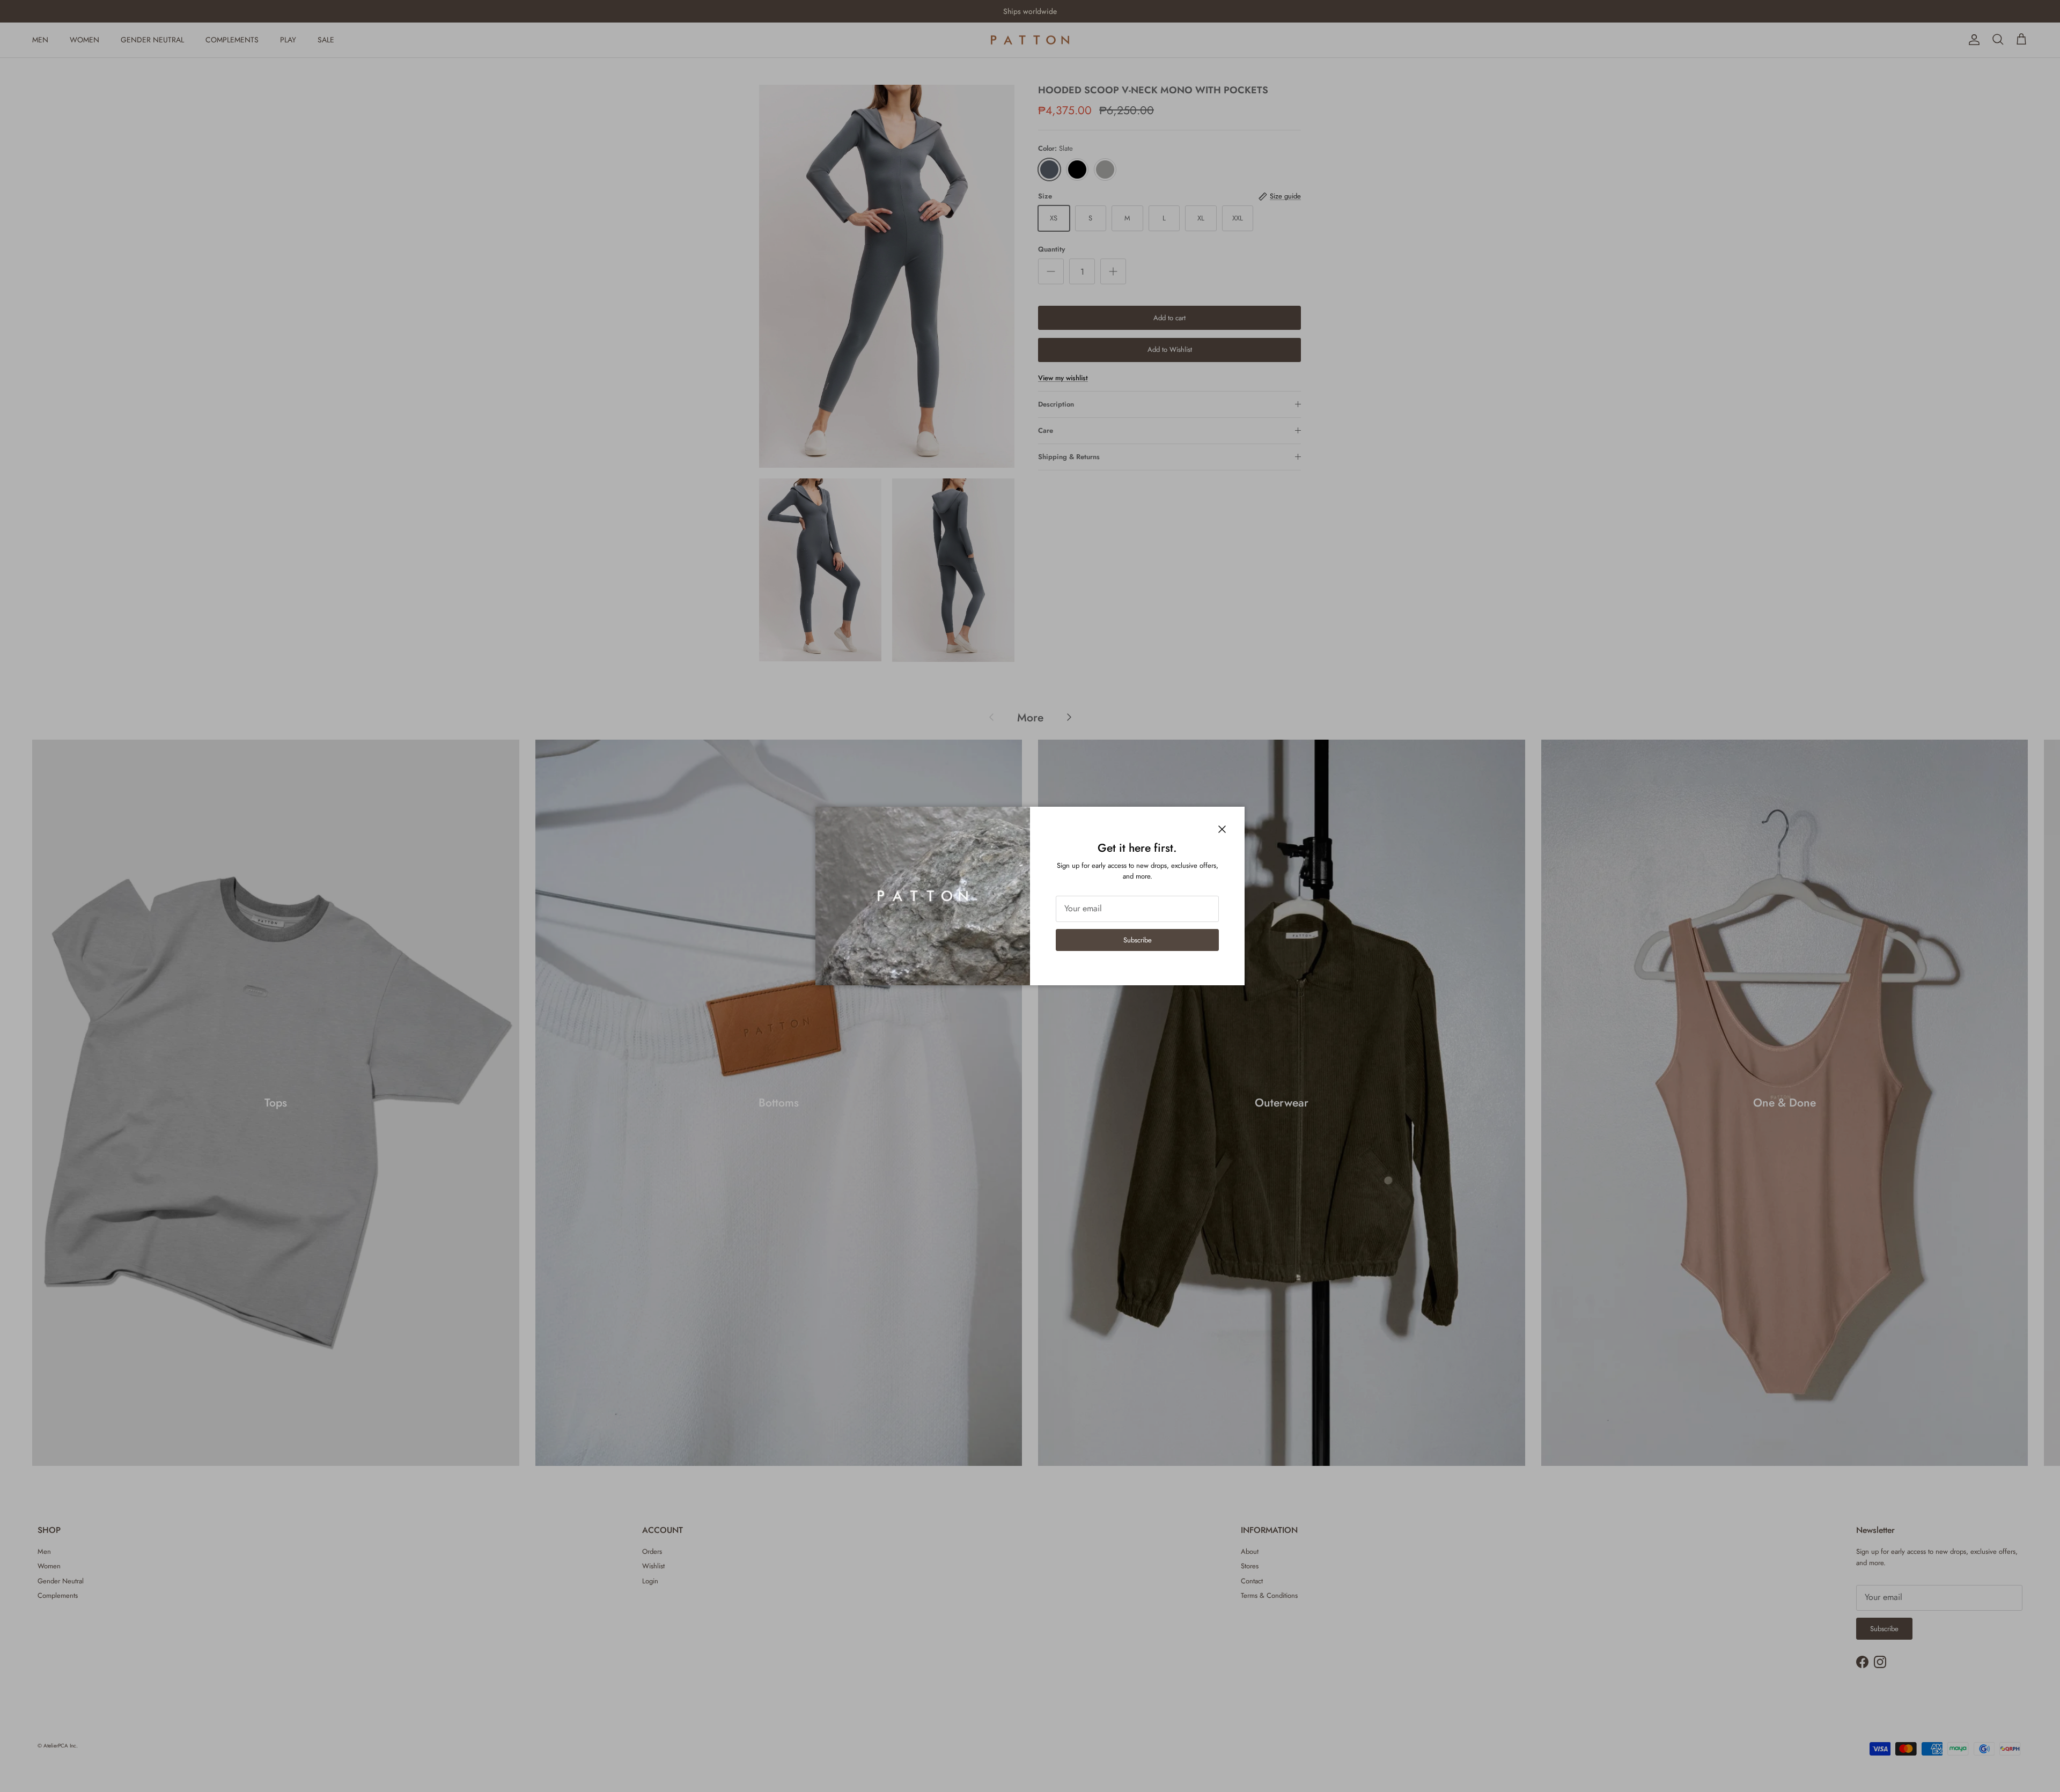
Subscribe (1138, 940)
